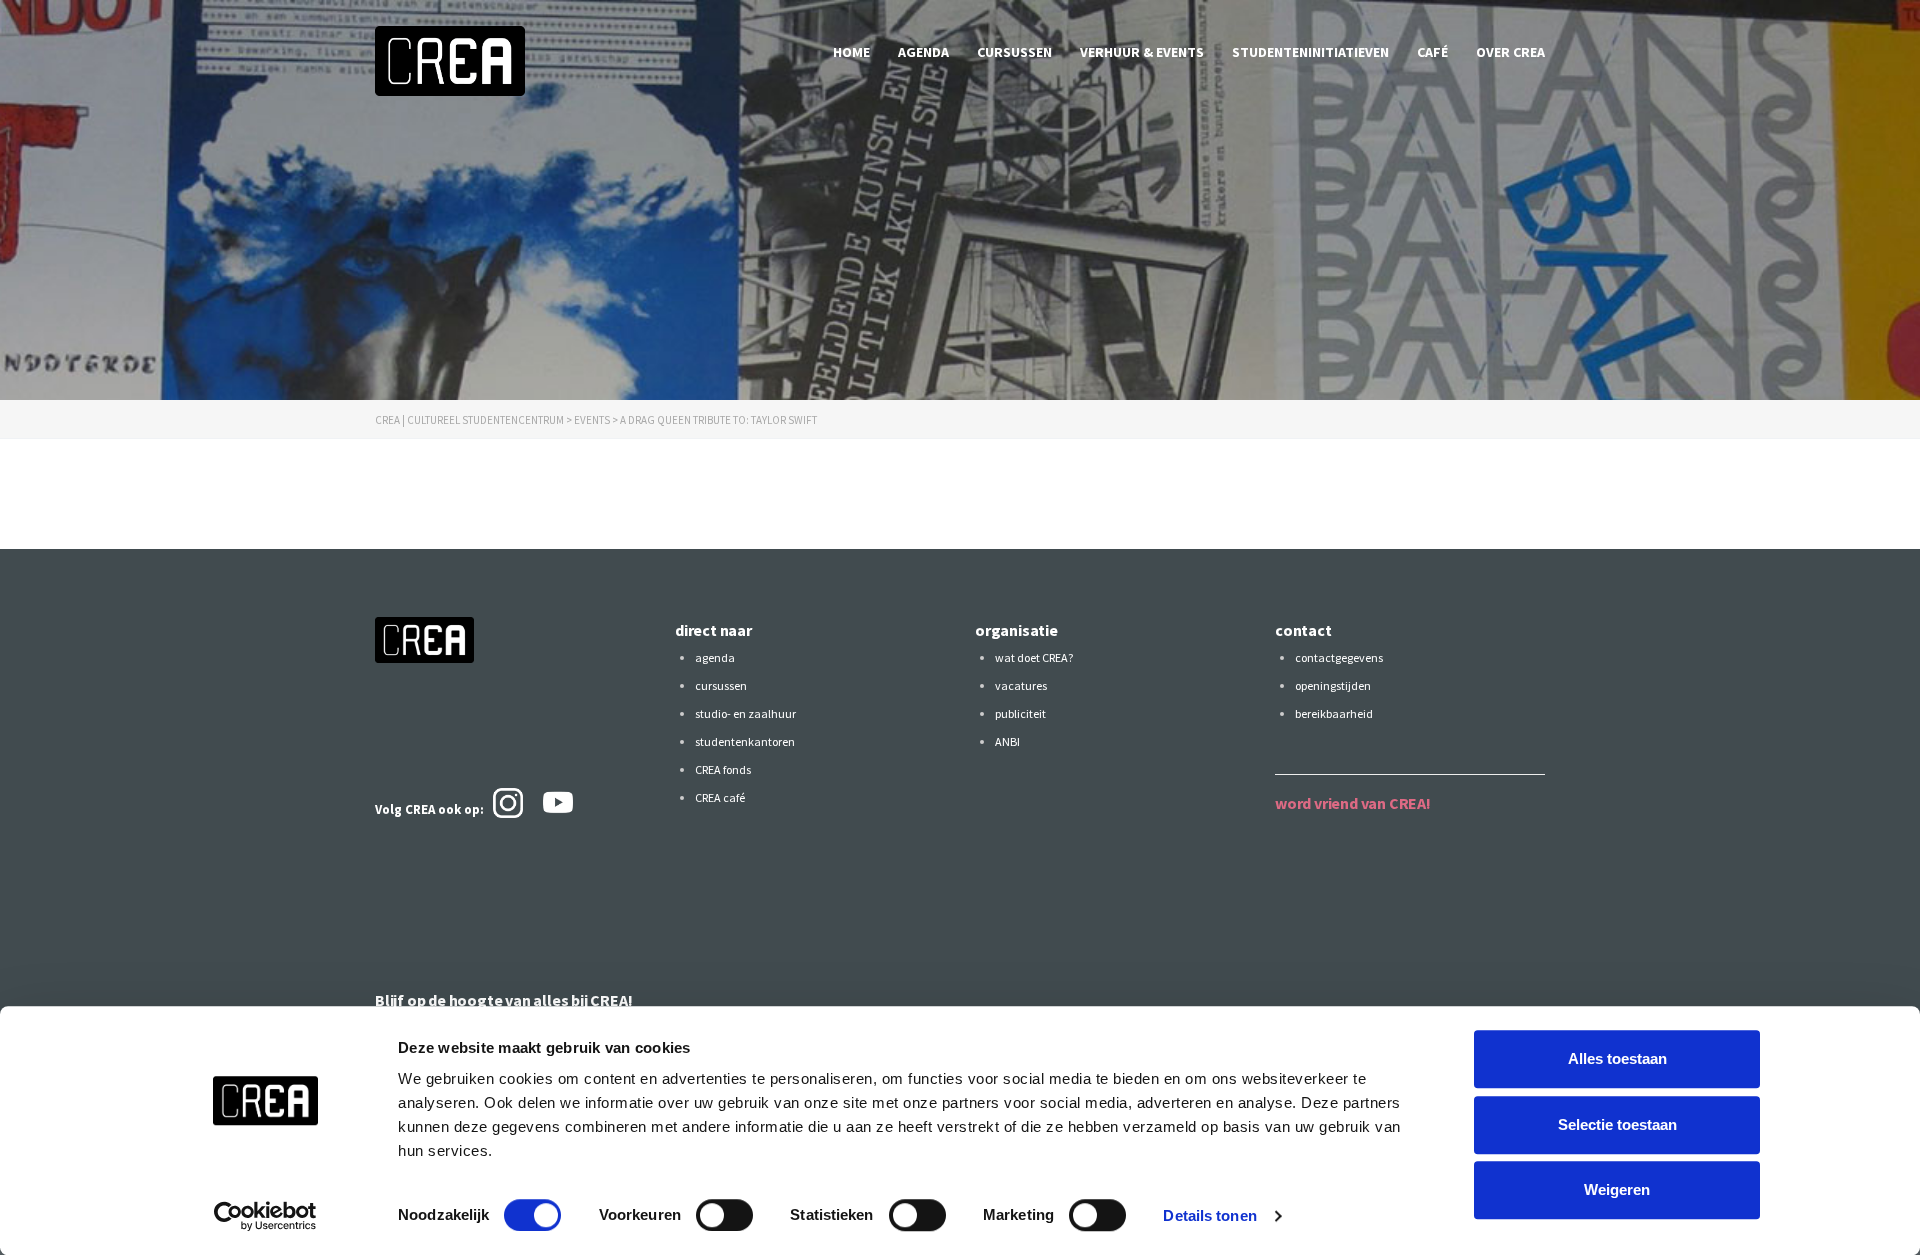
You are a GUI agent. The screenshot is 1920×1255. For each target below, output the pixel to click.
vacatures (1021, 685)
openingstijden (1333, 685)
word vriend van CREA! (1353, 803)
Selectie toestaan (1617, 1124)
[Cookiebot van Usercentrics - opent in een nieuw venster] (265, 1216)
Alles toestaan (1617, 1058)
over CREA (1510, 52)
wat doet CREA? (1034, 657)
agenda (923, 52)
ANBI (1007, 741)
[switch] (724, 1215)
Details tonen (1209, 1215)
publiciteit (1020, 713)
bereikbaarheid (1334, 713)
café (1432, 52)
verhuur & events (1142, 52)
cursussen (1014, 52)
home (851, 52)
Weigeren (1617, 1189)
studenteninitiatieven (1310, 52)
